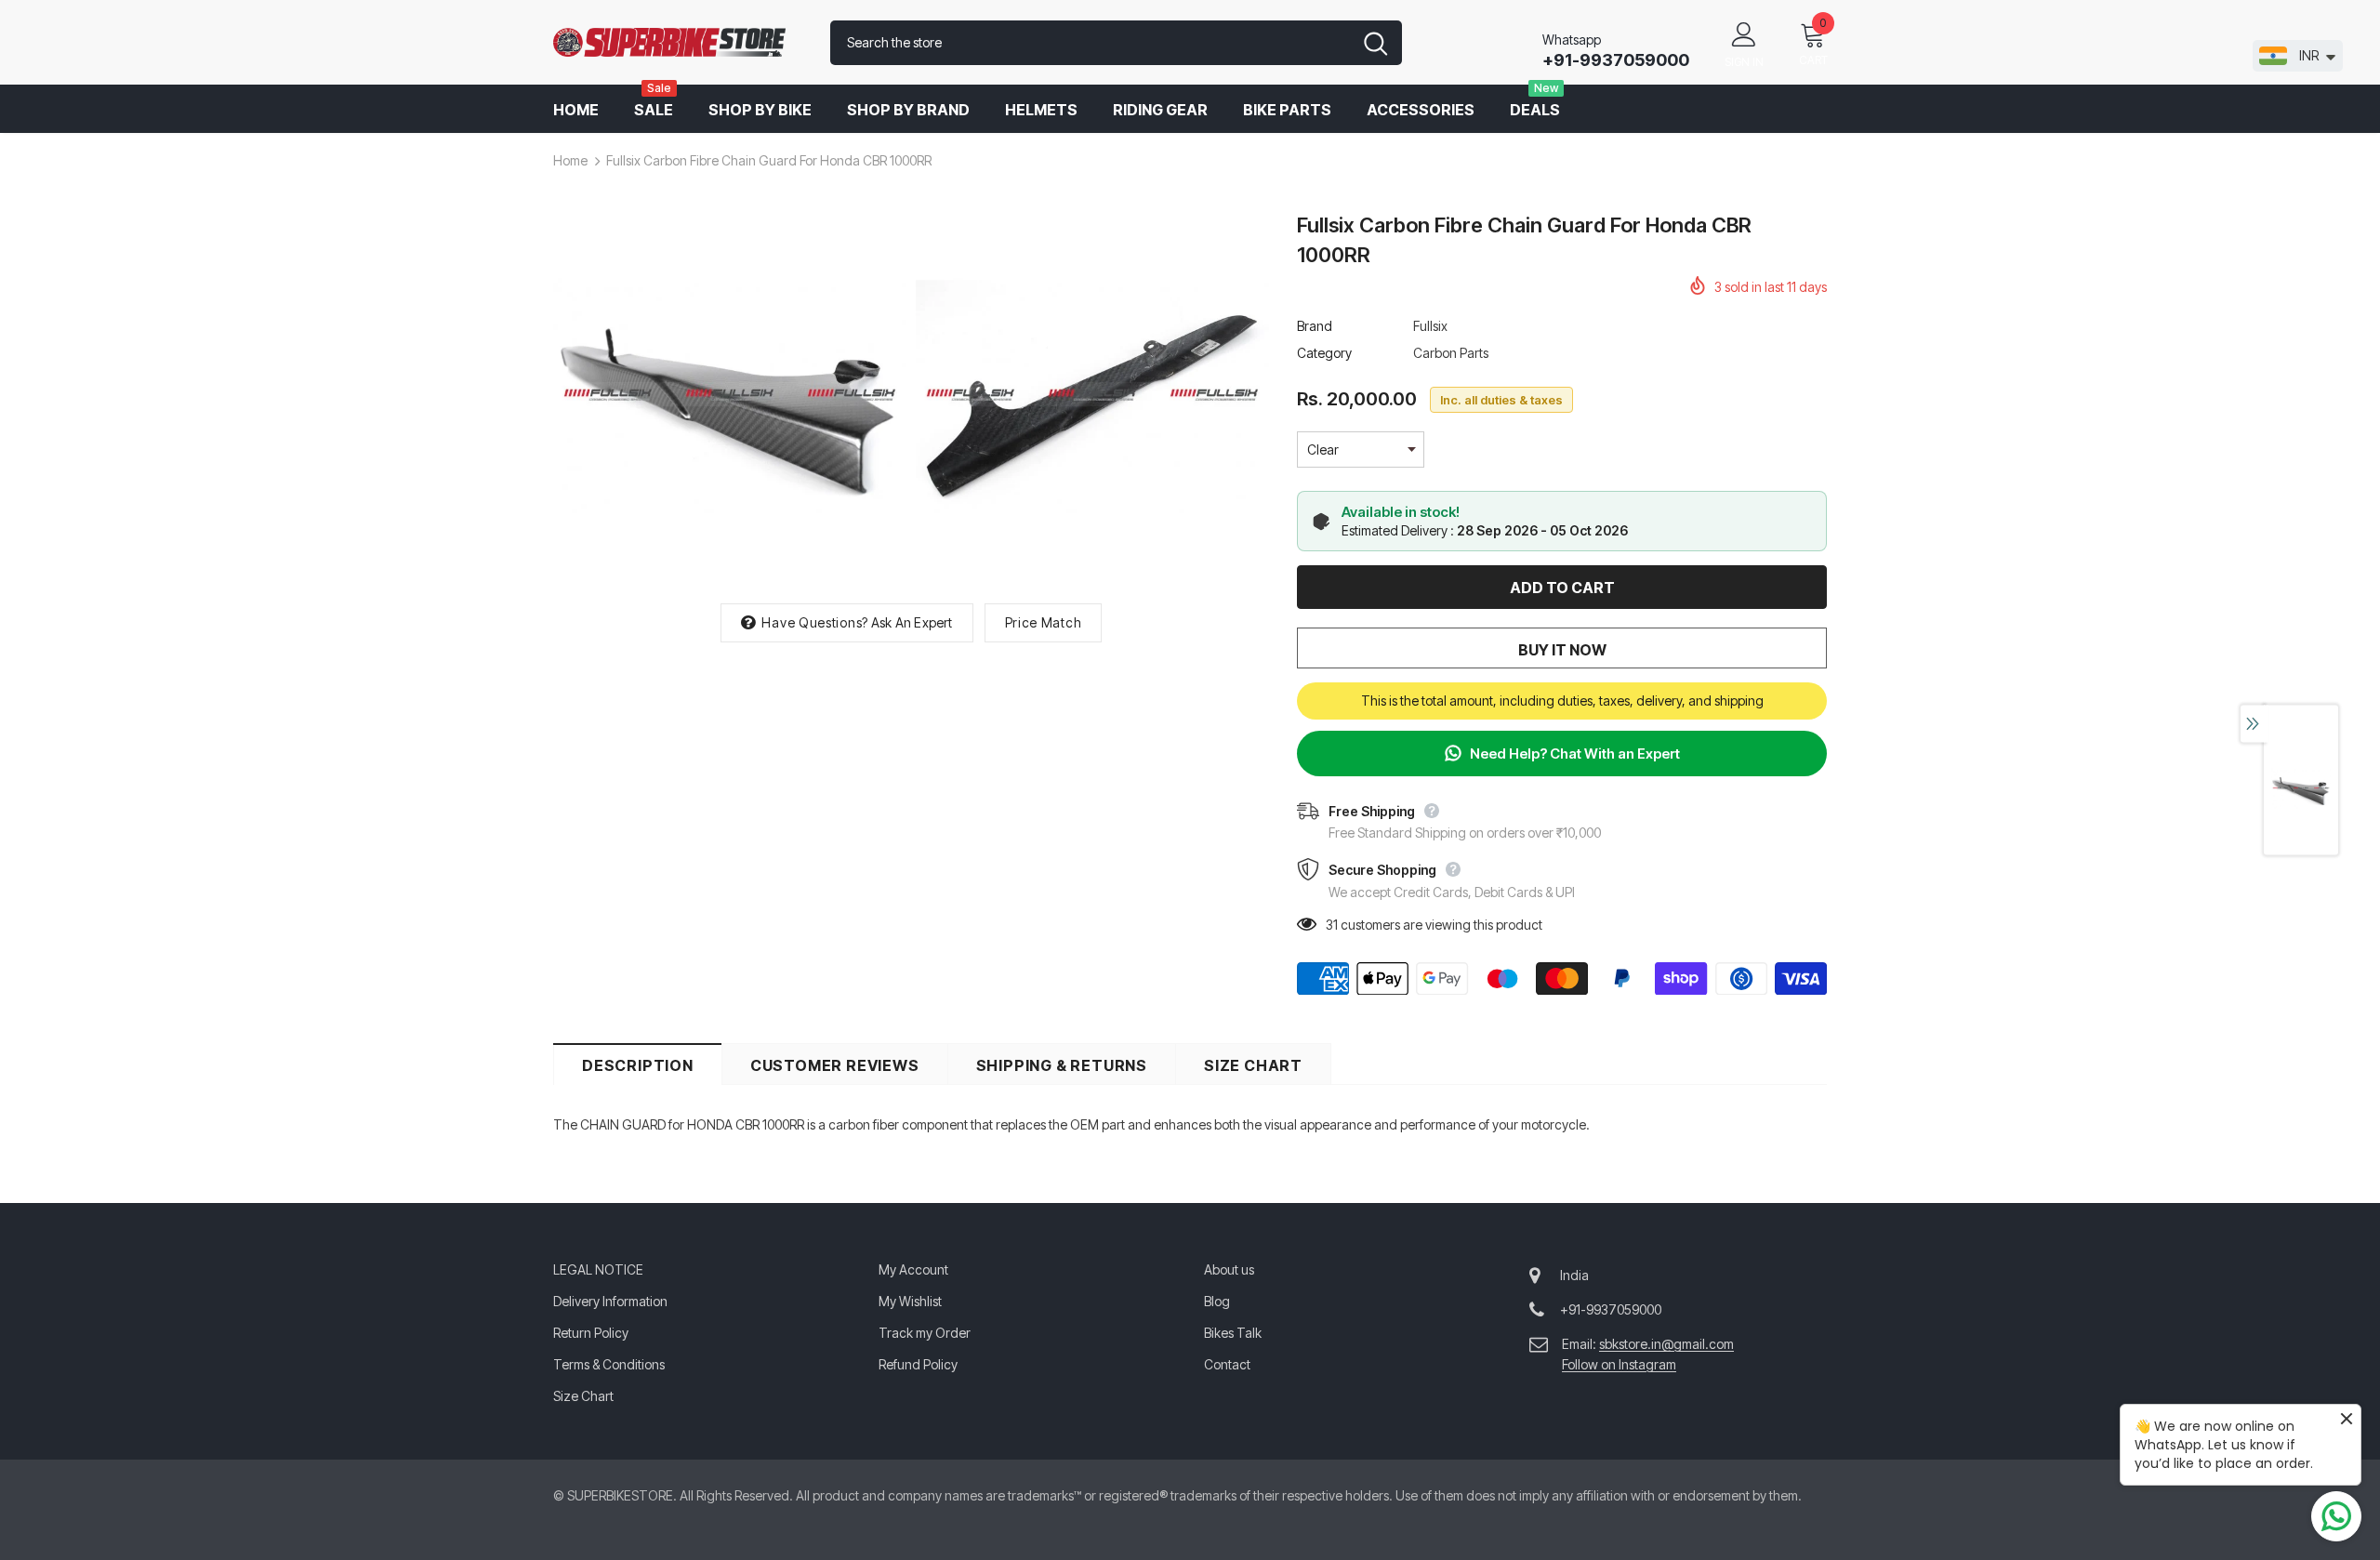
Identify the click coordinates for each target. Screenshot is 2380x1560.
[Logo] (678, 43)
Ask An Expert (912, 622)
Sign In (1744, 62)
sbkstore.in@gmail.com (1666, 1344)
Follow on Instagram (1619, 1364)
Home (570, 160)
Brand (1315, 326)
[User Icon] (1744, 33)
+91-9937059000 (1616, 60)
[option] (730, 398)
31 (1332, 925)
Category (1324, 353)
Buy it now (1562, 650)
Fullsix (1430, 326)
